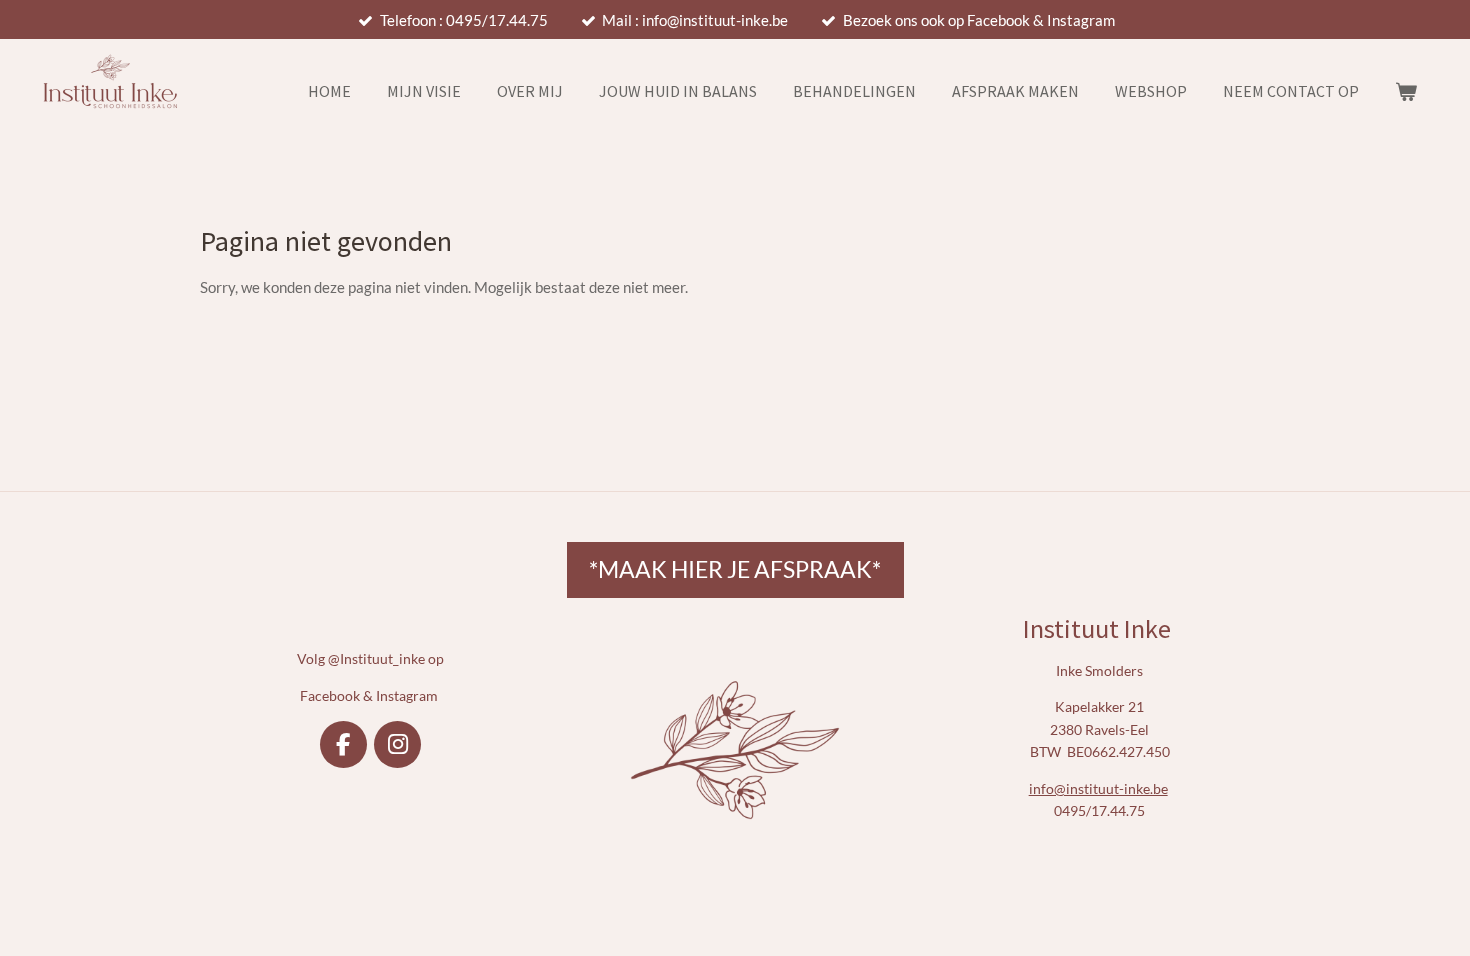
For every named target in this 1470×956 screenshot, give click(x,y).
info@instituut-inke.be (1098, 788)
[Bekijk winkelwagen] (1406, 91)
